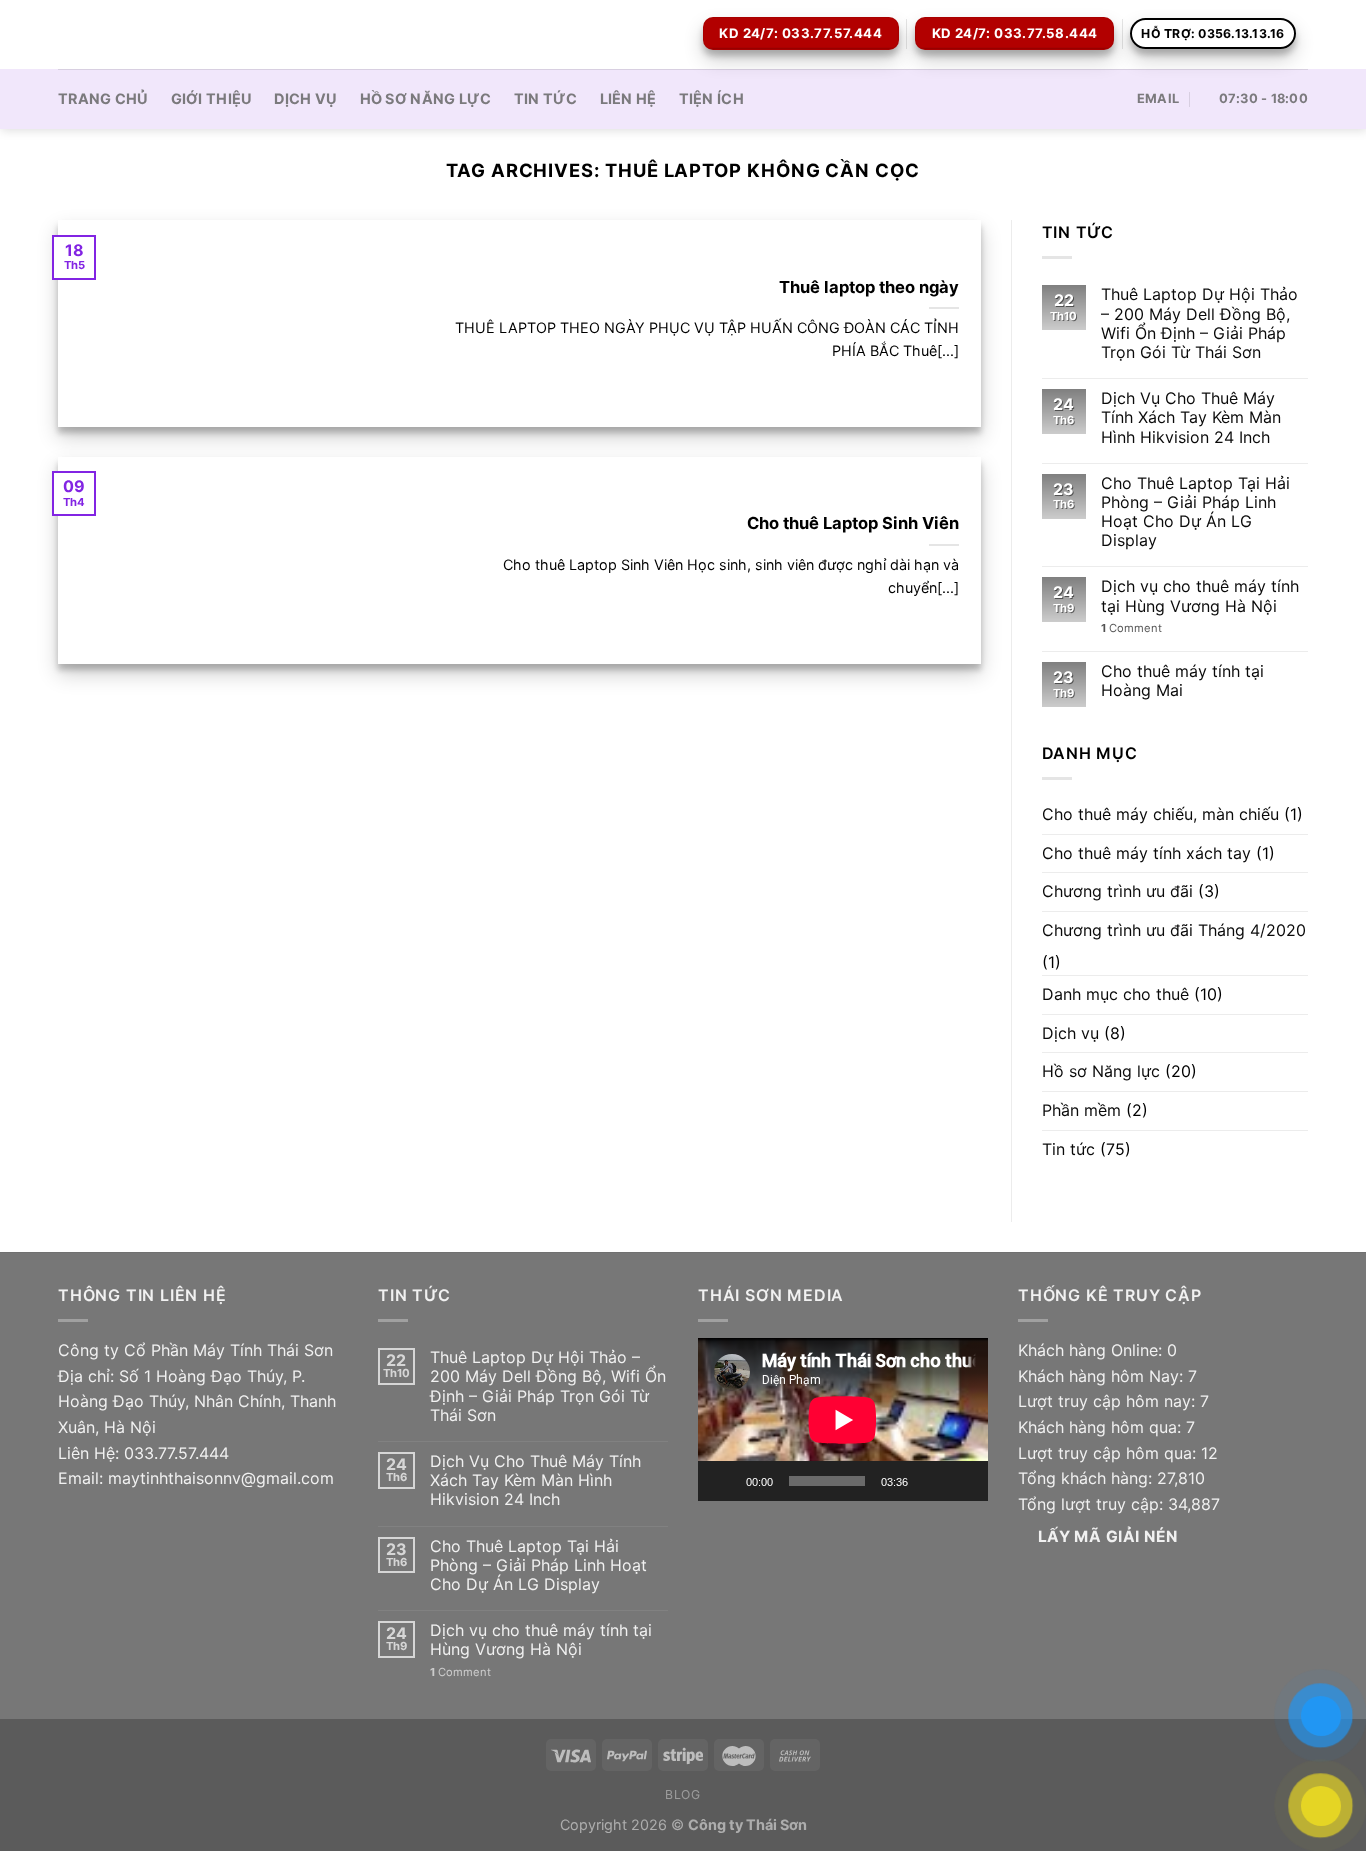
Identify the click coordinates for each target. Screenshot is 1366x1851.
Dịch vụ (305, 98)
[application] (843, 1419)
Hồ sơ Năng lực (426, 98)
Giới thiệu (212, 98)
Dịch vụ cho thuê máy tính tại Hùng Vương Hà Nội (1200, 596)
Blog (682, 1794)
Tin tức (546, 98)
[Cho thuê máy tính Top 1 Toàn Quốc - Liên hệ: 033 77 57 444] (158, 34)
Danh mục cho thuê (1115, 994)
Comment (1131, 628)
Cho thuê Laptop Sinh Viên (853, 523)
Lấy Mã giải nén (1108, 1536)
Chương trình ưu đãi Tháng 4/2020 (1174, 930)
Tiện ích (711, 98)
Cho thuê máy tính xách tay (1146, 853)
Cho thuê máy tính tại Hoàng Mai (1182, 681)
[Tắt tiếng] (930, 1481)
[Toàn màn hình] (962, 1481)
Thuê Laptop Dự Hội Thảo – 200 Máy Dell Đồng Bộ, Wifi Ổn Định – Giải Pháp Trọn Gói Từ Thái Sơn (1199, 323)
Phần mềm (1081, 1110)
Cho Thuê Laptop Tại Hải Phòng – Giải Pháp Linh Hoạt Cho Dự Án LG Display (1195, 512)
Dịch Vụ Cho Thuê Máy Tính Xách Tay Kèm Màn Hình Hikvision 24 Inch (1191, 417)
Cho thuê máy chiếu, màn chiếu (1160, 814)
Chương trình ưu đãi (1117, 891)
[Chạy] (724, 1481)
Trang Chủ (103, 98)
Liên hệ (628, 98)
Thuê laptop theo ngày (869, 287)
